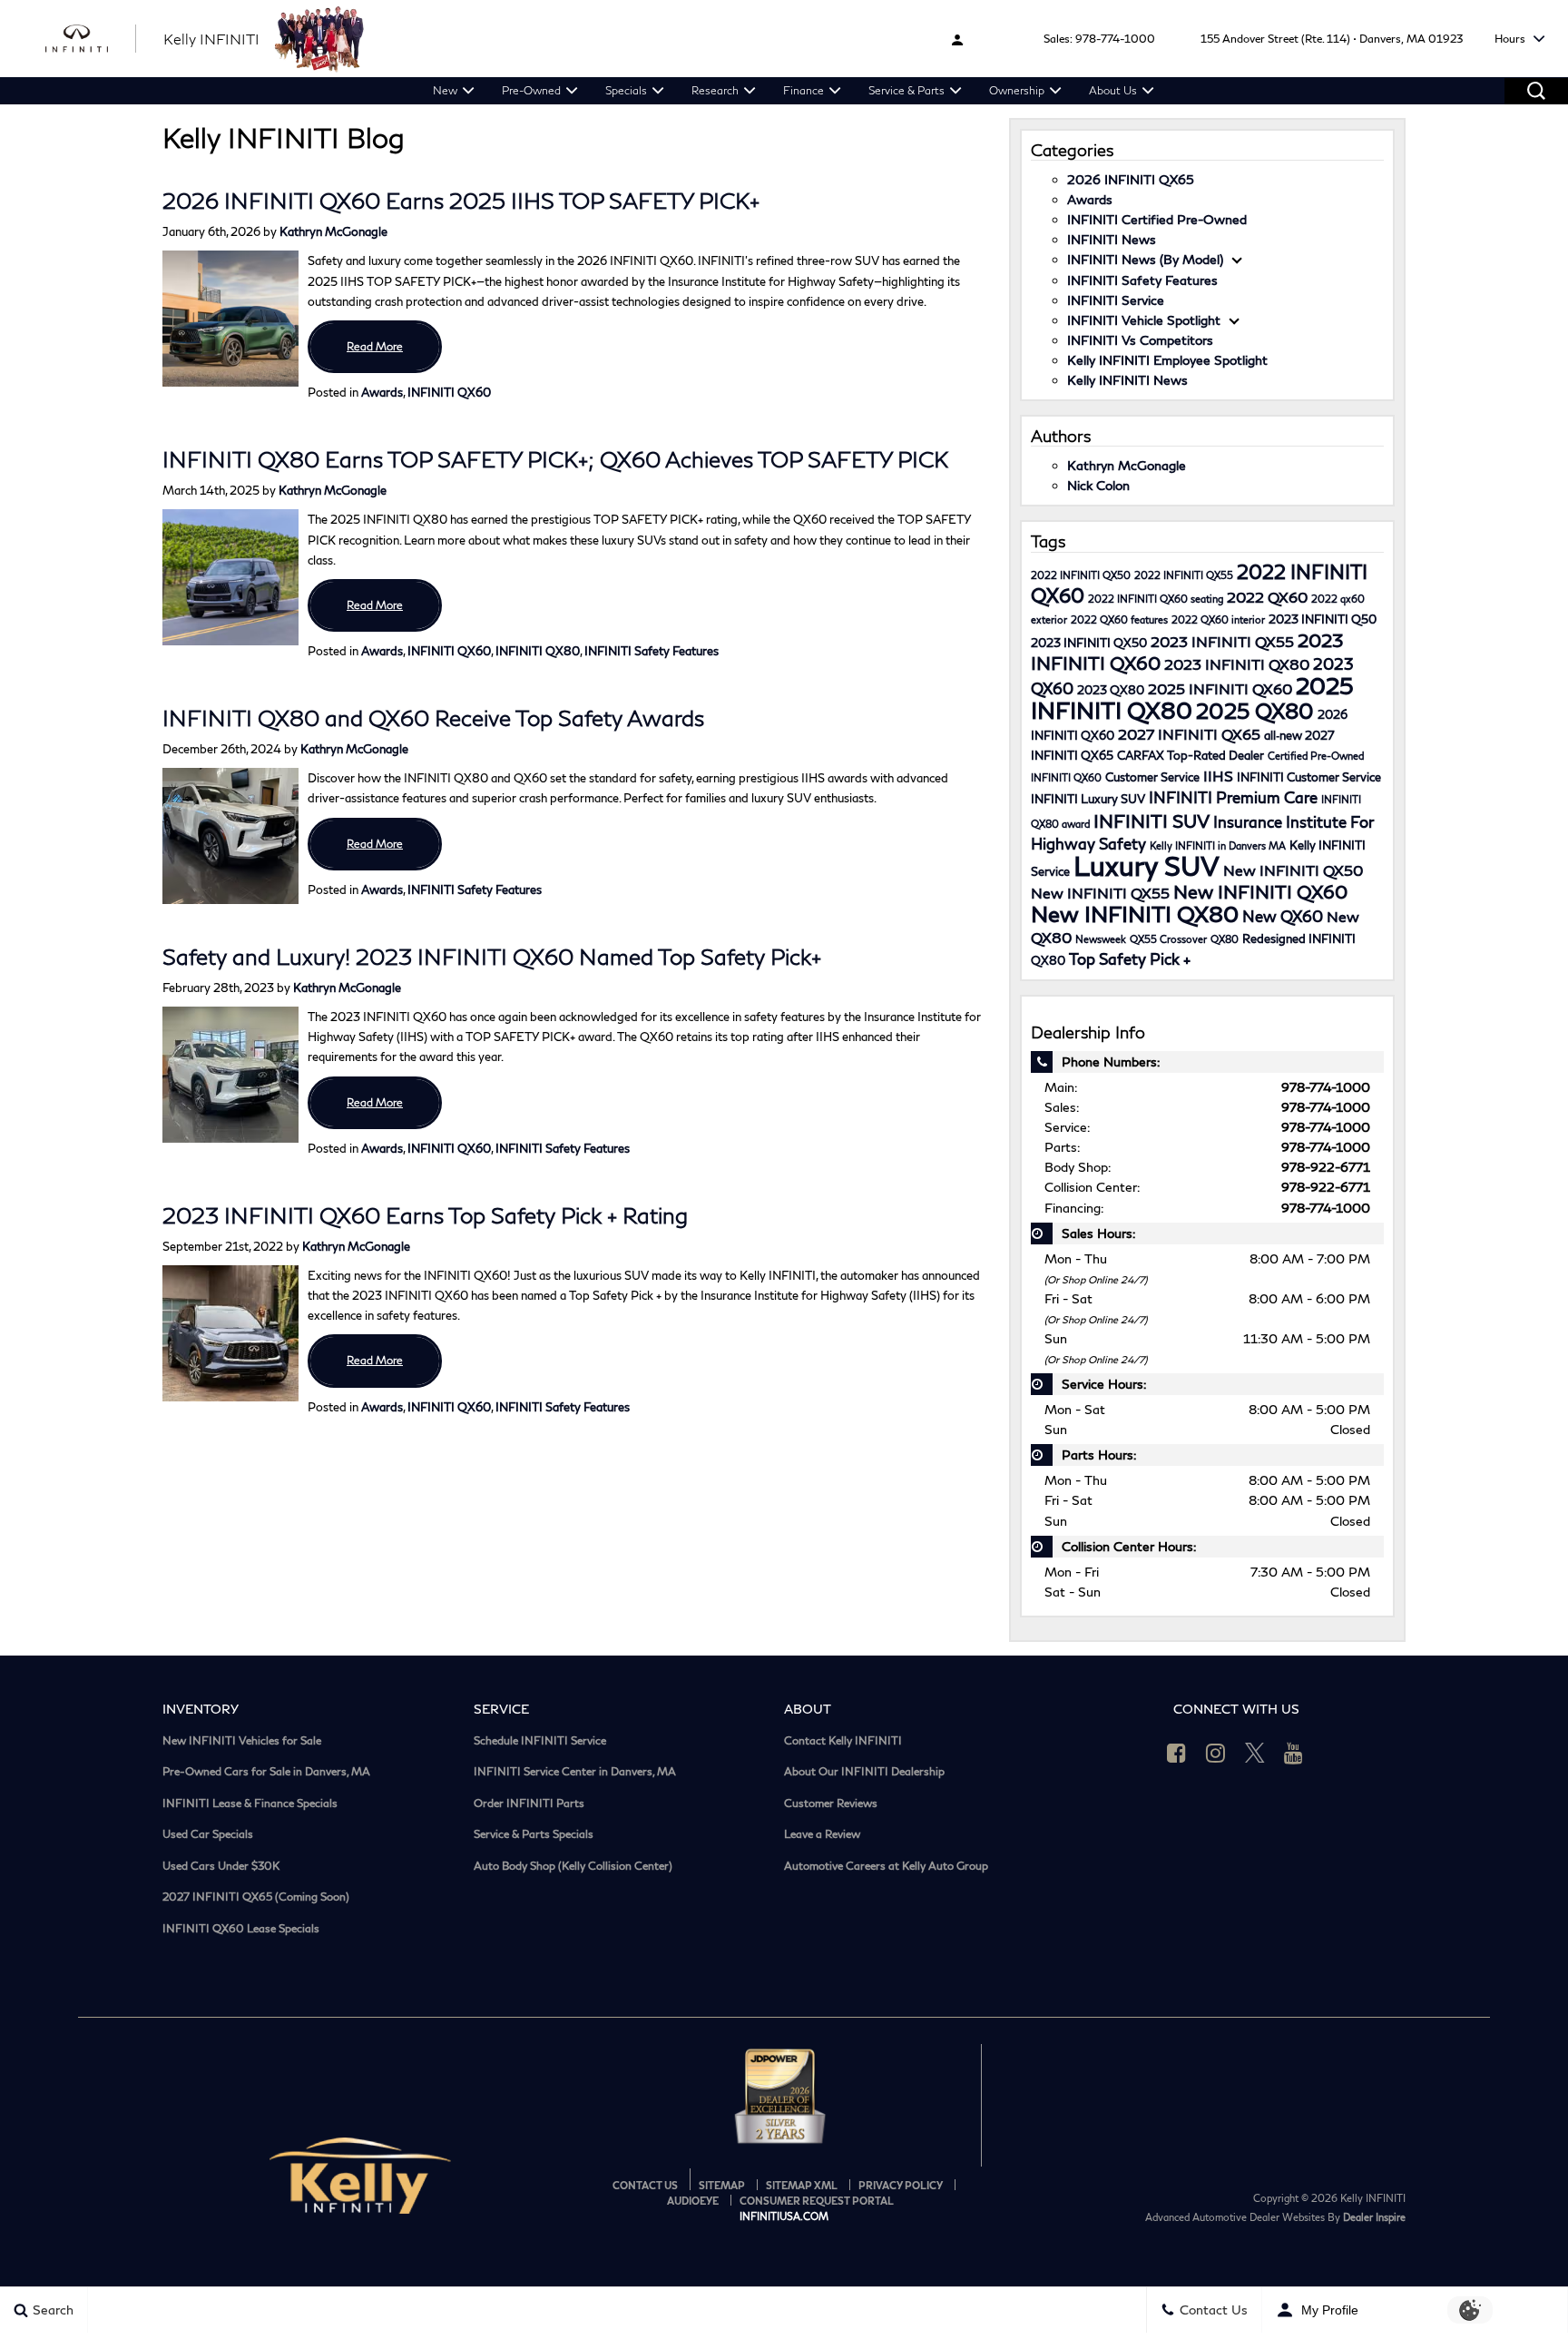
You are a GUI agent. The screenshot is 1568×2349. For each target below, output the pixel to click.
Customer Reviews (831, 1804)
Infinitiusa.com (784, 2216)
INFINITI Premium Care (1233, 797)
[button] (1536, 91)
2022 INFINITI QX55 (1184, 575)
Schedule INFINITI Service (540, 1741)
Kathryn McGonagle (333, 231)
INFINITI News (1112, 239)
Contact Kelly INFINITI (843, 1741)
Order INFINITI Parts (529, 1804)
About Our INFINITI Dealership (864, 1772)
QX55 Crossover (1168, 939)
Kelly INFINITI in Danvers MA (1218, 845)
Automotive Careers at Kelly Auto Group (886, 1866)
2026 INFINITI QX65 (1131, 179)
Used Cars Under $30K (221, 1866)
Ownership (1017, 90)
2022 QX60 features (1119, 619)
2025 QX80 (1255, 711)
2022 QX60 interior (1218, 619)
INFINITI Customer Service (1309, 777)
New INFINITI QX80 (1135, 914)
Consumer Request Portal (817, 2201)
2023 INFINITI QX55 (1222, 641)
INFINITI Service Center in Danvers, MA (575, 1772)
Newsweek (1101, 939)
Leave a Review (822, 1834)
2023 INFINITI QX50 (1089, 643)
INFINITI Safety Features (652, 651)
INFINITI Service (1116, 300)
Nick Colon (1098, 485)
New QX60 (1283, 916)
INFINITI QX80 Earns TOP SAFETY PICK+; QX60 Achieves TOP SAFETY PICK (555, 459)
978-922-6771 (1326, 1167)
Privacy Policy (901, 2185)
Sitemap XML (802, 2185)
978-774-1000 (1115, 39)
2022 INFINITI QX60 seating (1156, 599)
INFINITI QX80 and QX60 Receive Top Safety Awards (433, 717)
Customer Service (1152, 777)
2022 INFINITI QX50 (1081, 575)
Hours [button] (1511, 39)
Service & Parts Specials (534, 1834)
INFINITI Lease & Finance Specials (250, 1804)
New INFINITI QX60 (1260, 891)
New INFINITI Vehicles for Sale (242, 1741)
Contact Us (645, 2185)
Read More (375, 346)
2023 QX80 (1111, 690)
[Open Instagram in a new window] (1216, 1753)
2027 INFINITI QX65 (1189, 734)
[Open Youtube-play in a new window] (1294, 1753)
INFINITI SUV (1151, 821)
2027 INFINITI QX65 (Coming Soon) (256, 1897)
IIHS (1218, 776)
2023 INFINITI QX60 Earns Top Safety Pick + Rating (425, 1215)
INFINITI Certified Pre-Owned (1157, 219)
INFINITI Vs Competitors (1140, 340)
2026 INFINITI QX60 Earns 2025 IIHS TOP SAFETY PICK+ (461, 200)
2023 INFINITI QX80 (1237, 664)
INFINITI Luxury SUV (1088, 799)
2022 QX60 (1267, 597)
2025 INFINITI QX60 (1220, 688)
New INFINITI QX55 (1100, 893)
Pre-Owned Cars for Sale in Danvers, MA (266, 1772)
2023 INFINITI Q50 (1323, 619)
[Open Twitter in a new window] (1255, 1753)
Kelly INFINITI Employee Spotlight (1167, 360)
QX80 (1225, 939)
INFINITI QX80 (538, 651)
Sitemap (722, 2185)
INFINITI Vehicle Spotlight (1144, 320)
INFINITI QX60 (449, 392)
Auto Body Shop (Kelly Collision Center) (573, 1866)
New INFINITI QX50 (1293, 870)
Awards (382, 392)
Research (715, 90)
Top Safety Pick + (1130, 959)
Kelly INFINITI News (1127, 380)
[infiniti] (91, 39)
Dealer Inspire (1374, 2217)
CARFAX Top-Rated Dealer (1191, 755)
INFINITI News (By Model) (1145, 259)
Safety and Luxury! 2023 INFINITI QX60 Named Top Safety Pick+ (492, 956)
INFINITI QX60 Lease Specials (241, 1929)
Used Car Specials (208, 1834)
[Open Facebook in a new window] (1177, 1753)
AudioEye (693, 2201)
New (445, 90)
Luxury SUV (1147, 865)
